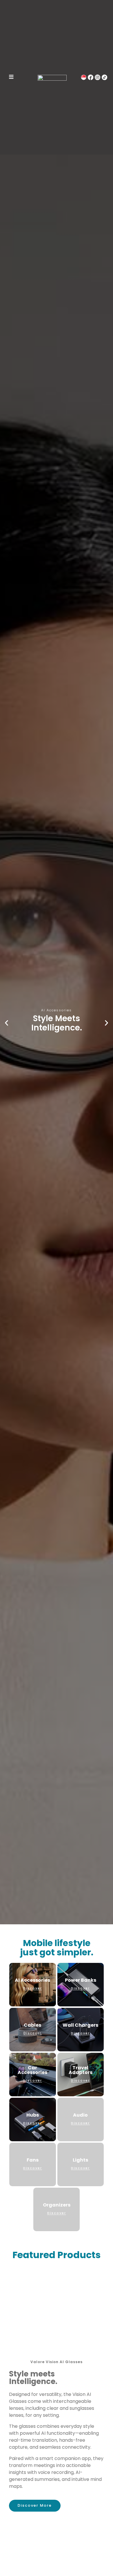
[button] (7, 1023)
